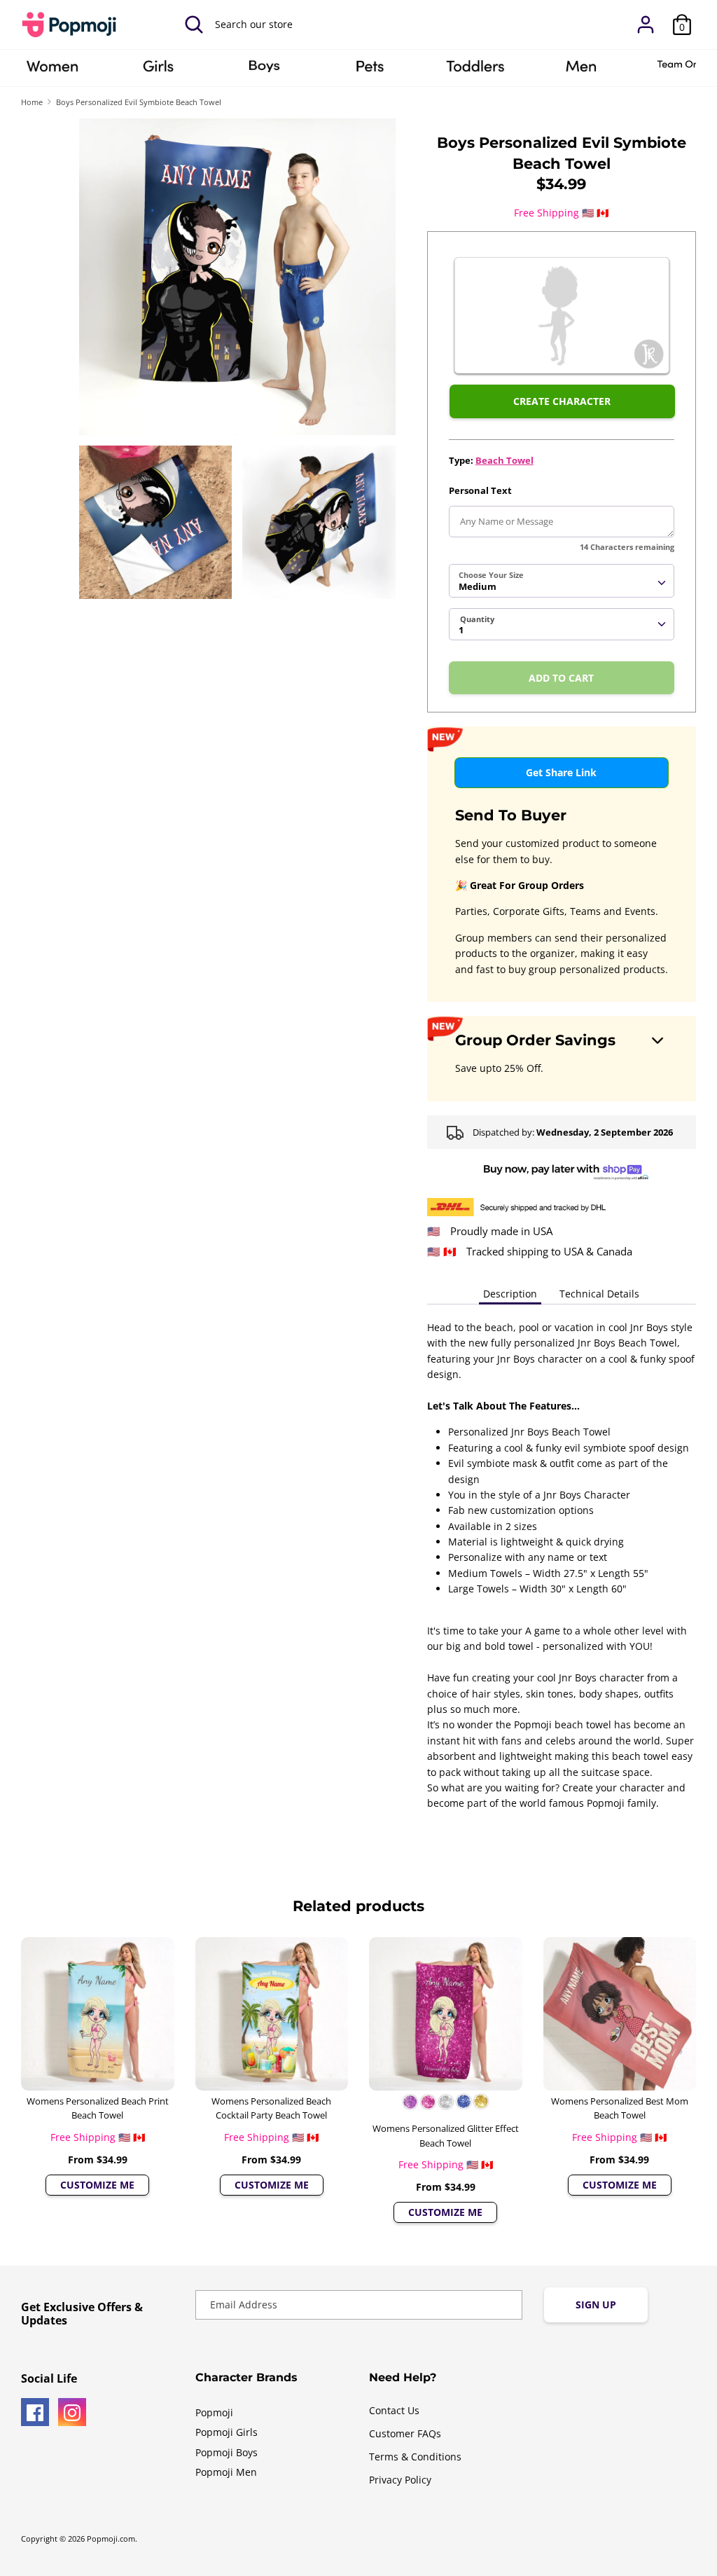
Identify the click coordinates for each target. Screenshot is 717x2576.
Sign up (596, 2305)
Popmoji (214, 2412)
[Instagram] (72, 2412)
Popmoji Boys (227, 2452)
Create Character (562, 401)
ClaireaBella (53, 71)
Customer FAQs (405, 2433)
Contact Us (394, 2410)
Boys (264, 71)
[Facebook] (35, 2412)
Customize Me (97, 2185)
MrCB (581, 71)
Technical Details (599, 1294)
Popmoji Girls (227, 2432)
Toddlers (475, 71)
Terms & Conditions (415, 2457)
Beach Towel (504, 460)
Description (510, 1294)
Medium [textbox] (478, 586)
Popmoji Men (226, 2472)
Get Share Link (561, 772)
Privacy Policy (400, 2480)
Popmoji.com (111, 2539)
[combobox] (562, 581)
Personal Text (480, 490)
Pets (370, 71)
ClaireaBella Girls (158, 71)
